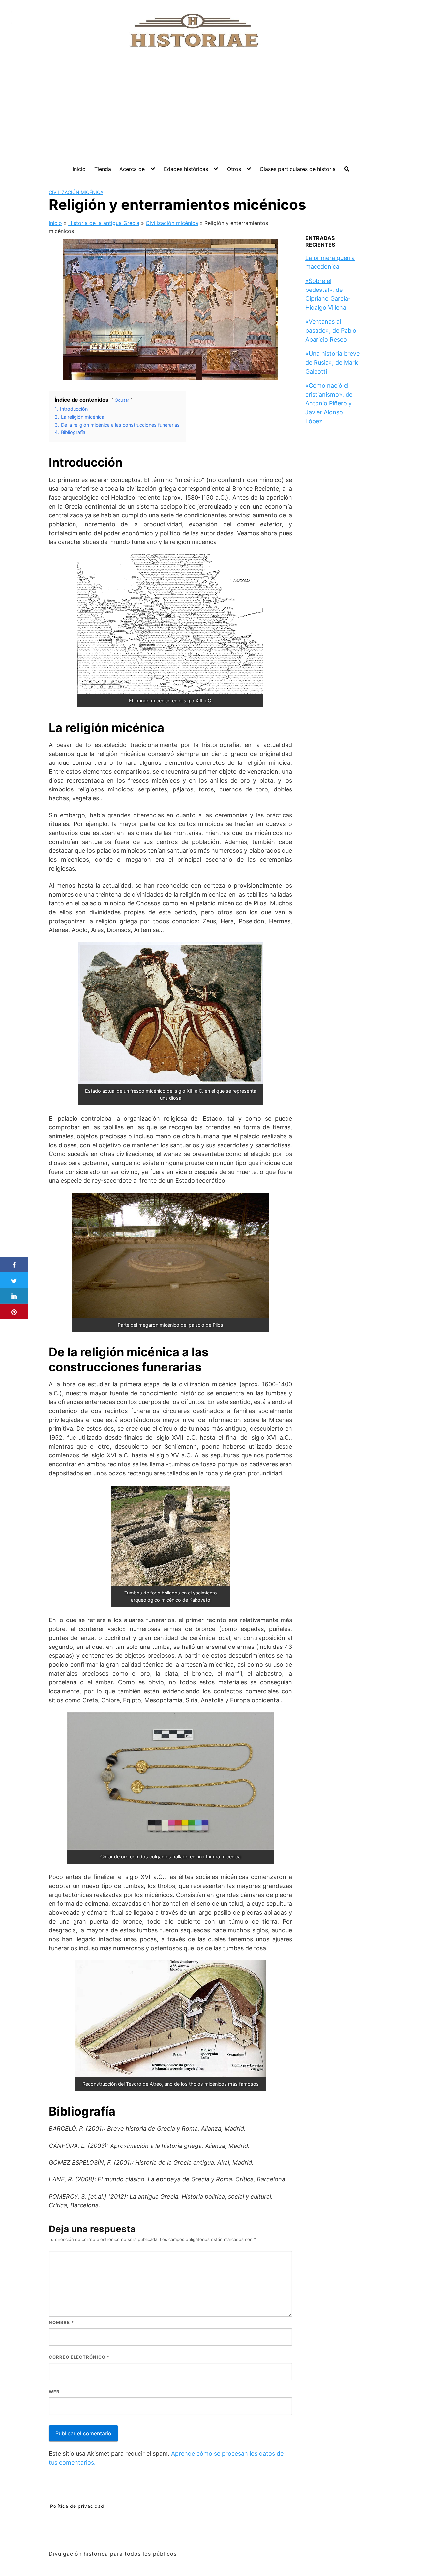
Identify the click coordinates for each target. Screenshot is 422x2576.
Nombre (61, 2322)
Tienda (103, 169)
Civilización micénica (76, 192)
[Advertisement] (211, 110)
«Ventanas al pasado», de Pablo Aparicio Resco (331, 331)
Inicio (79, 169)
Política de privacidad (77, 2506)
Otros (234, 169)
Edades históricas (186, 169)
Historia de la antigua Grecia (104, 223)
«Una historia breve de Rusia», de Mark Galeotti (332, 362)
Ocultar (122, 400)
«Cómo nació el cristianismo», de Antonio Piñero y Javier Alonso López (329, 403)
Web (54, 2392)
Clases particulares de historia (298, 169)
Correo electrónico (79, 2357)
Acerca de (132, 169)
